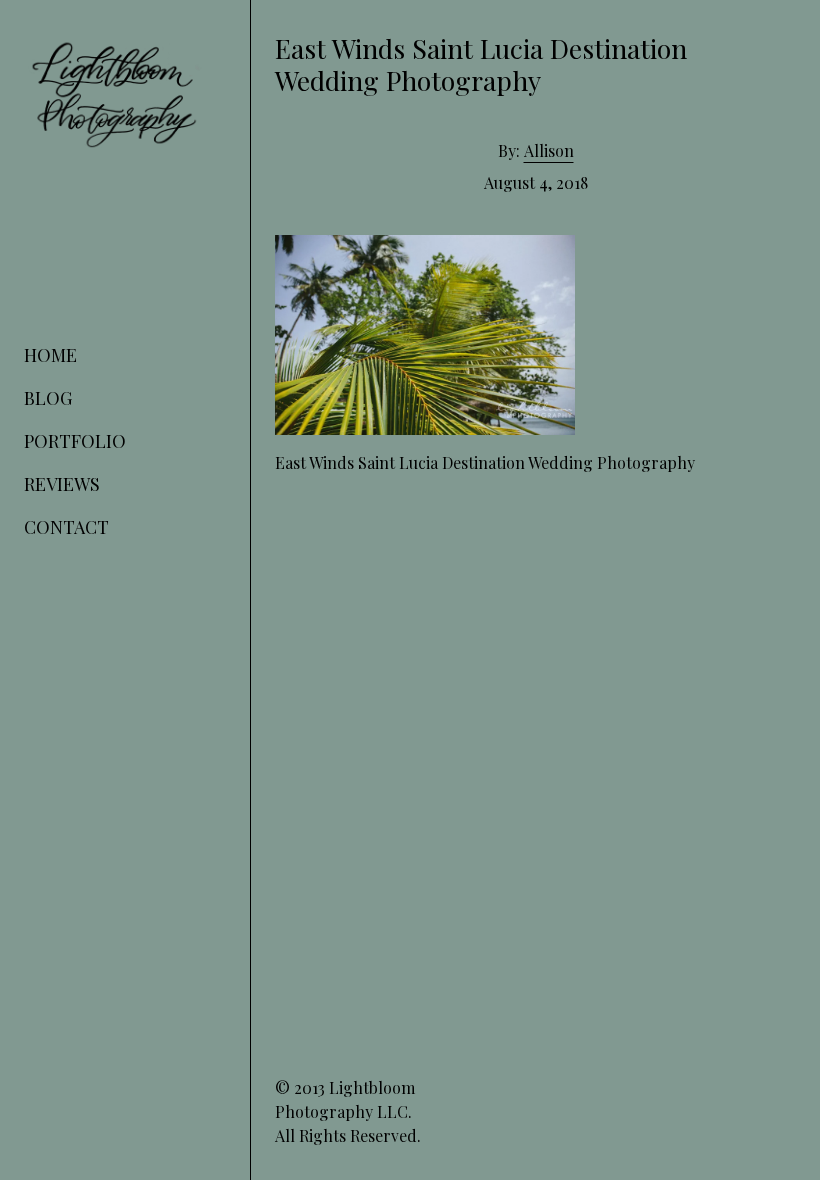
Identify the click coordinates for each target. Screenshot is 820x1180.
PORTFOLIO (75, 441)
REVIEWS (62, 484)
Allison (549, 150)
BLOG (48, 398)
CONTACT (66, 527)
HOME (50, 355)
